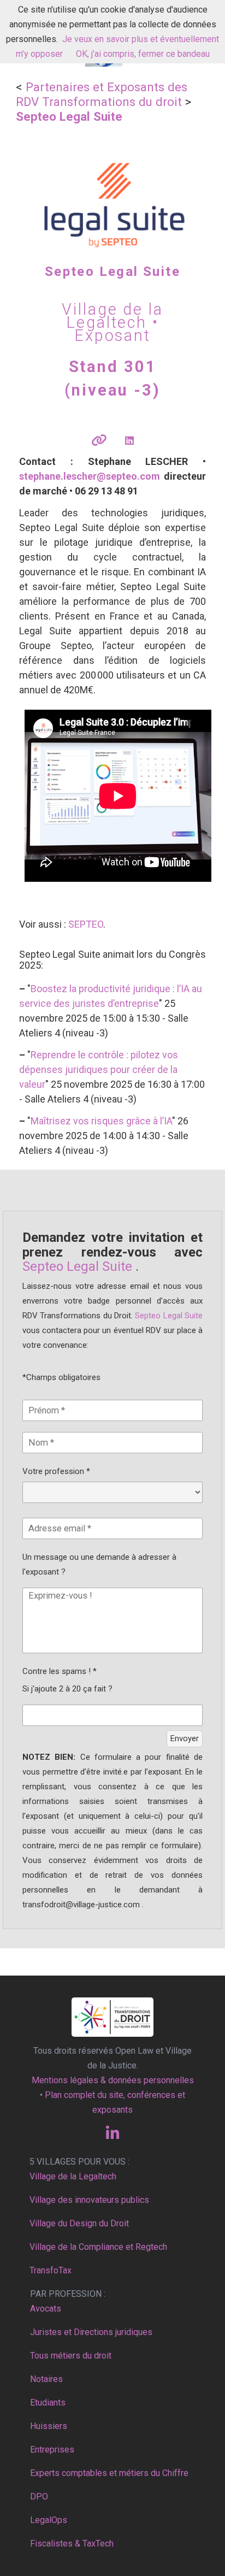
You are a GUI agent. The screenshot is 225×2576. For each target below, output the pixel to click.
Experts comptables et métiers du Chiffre (109, 2473)
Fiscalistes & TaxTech (72, 2543)
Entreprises (52, 2450)
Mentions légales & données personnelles (113, 2080)
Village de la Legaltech (73, 2176)
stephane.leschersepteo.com (90, 476)
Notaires (46, 2379)
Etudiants (48, 2403)
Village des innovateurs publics (89, 2200)
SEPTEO (86, 924)
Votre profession (56, 1471)
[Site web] (99, 441)
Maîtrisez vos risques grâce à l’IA (101, 1121)
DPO (39, 2497)
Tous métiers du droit (71, 2356)
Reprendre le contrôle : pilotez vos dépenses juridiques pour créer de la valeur (99, 1069)
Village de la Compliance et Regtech (98, 2247)
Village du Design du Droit (79, 2223)
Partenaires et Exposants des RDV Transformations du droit (102, 94)
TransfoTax (51, 2270)
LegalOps (49, 2520)
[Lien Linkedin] (129, 441)
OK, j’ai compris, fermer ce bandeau (143, 54)
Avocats (46, 2309)
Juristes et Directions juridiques (91, 2332)
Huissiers (49, 2426)
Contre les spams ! (60, 1671)
